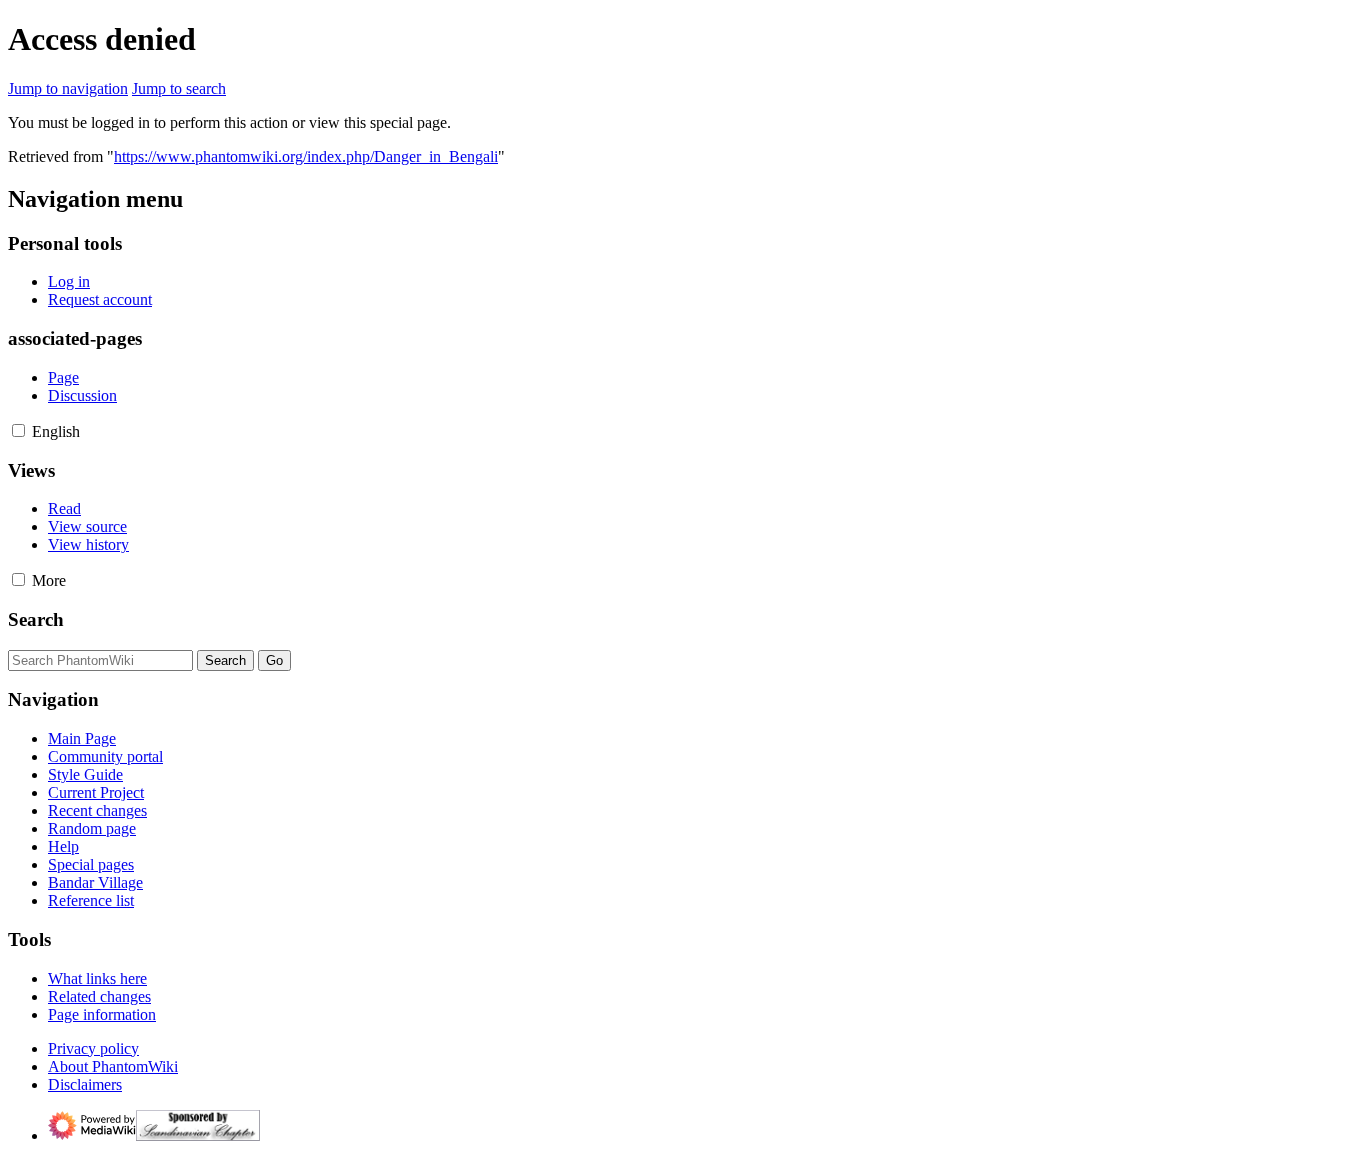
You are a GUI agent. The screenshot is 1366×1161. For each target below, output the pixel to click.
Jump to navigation (68, 88)
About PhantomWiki (113, 1066)
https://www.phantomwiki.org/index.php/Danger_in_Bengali (306, 156)
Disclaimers (85, 1084)
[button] (18, 430)
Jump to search (179, 88)
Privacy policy (93, 1048)
